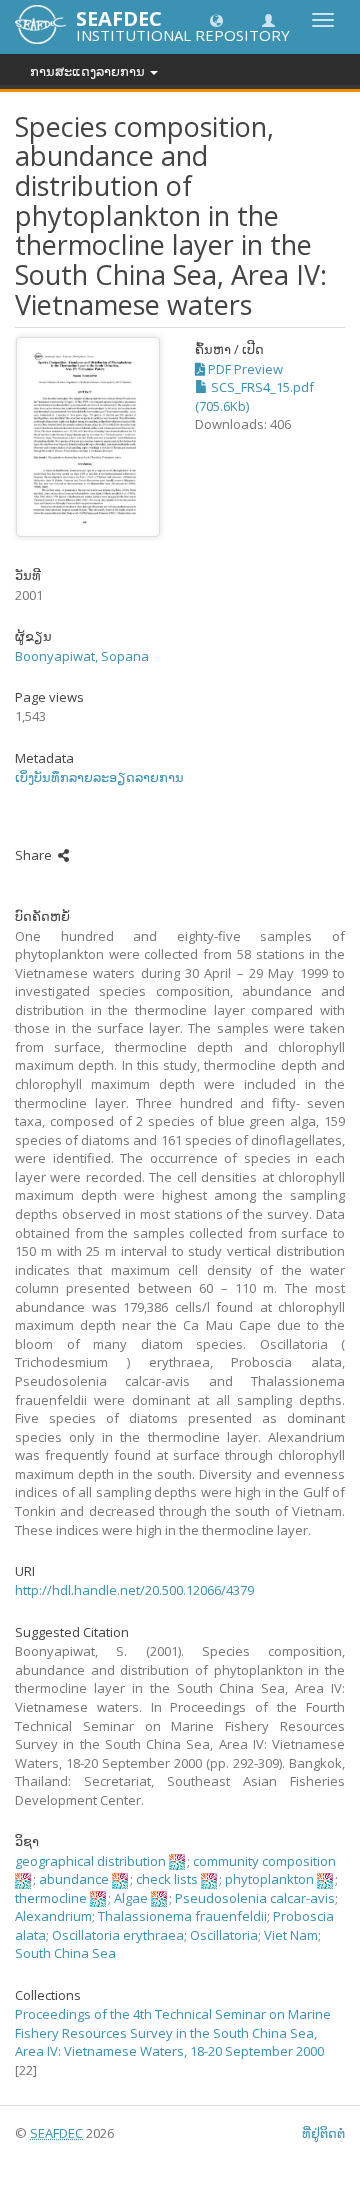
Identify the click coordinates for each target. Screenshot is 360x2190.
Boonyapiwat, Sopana (82, 656)
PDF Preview (244, 369)
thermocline (51, 1898)
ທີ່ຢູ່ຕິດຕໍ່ (323, 2133)
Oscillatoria (224, 1935)
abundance (74, 1879)
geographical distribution (90, 1861)
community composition (264, 1861)
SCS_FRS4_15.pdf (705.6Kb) (254, 396)
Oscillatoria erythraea (118, 1935)
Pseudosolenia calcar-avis (255, 1898)
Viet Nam (291, 1935)
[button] (216, 19)
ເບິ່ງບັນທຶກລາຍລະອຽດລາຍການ (99, 777)
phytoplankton (269, 1879)
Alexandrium (53, 1916)
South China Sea (65, 1953)
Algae (131, 1898)
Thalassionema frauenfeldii (182, 1916)
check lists (167, 1879)
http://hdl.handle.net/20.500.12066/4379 (134, 1590)
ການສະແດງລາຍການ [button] (89, 71)
